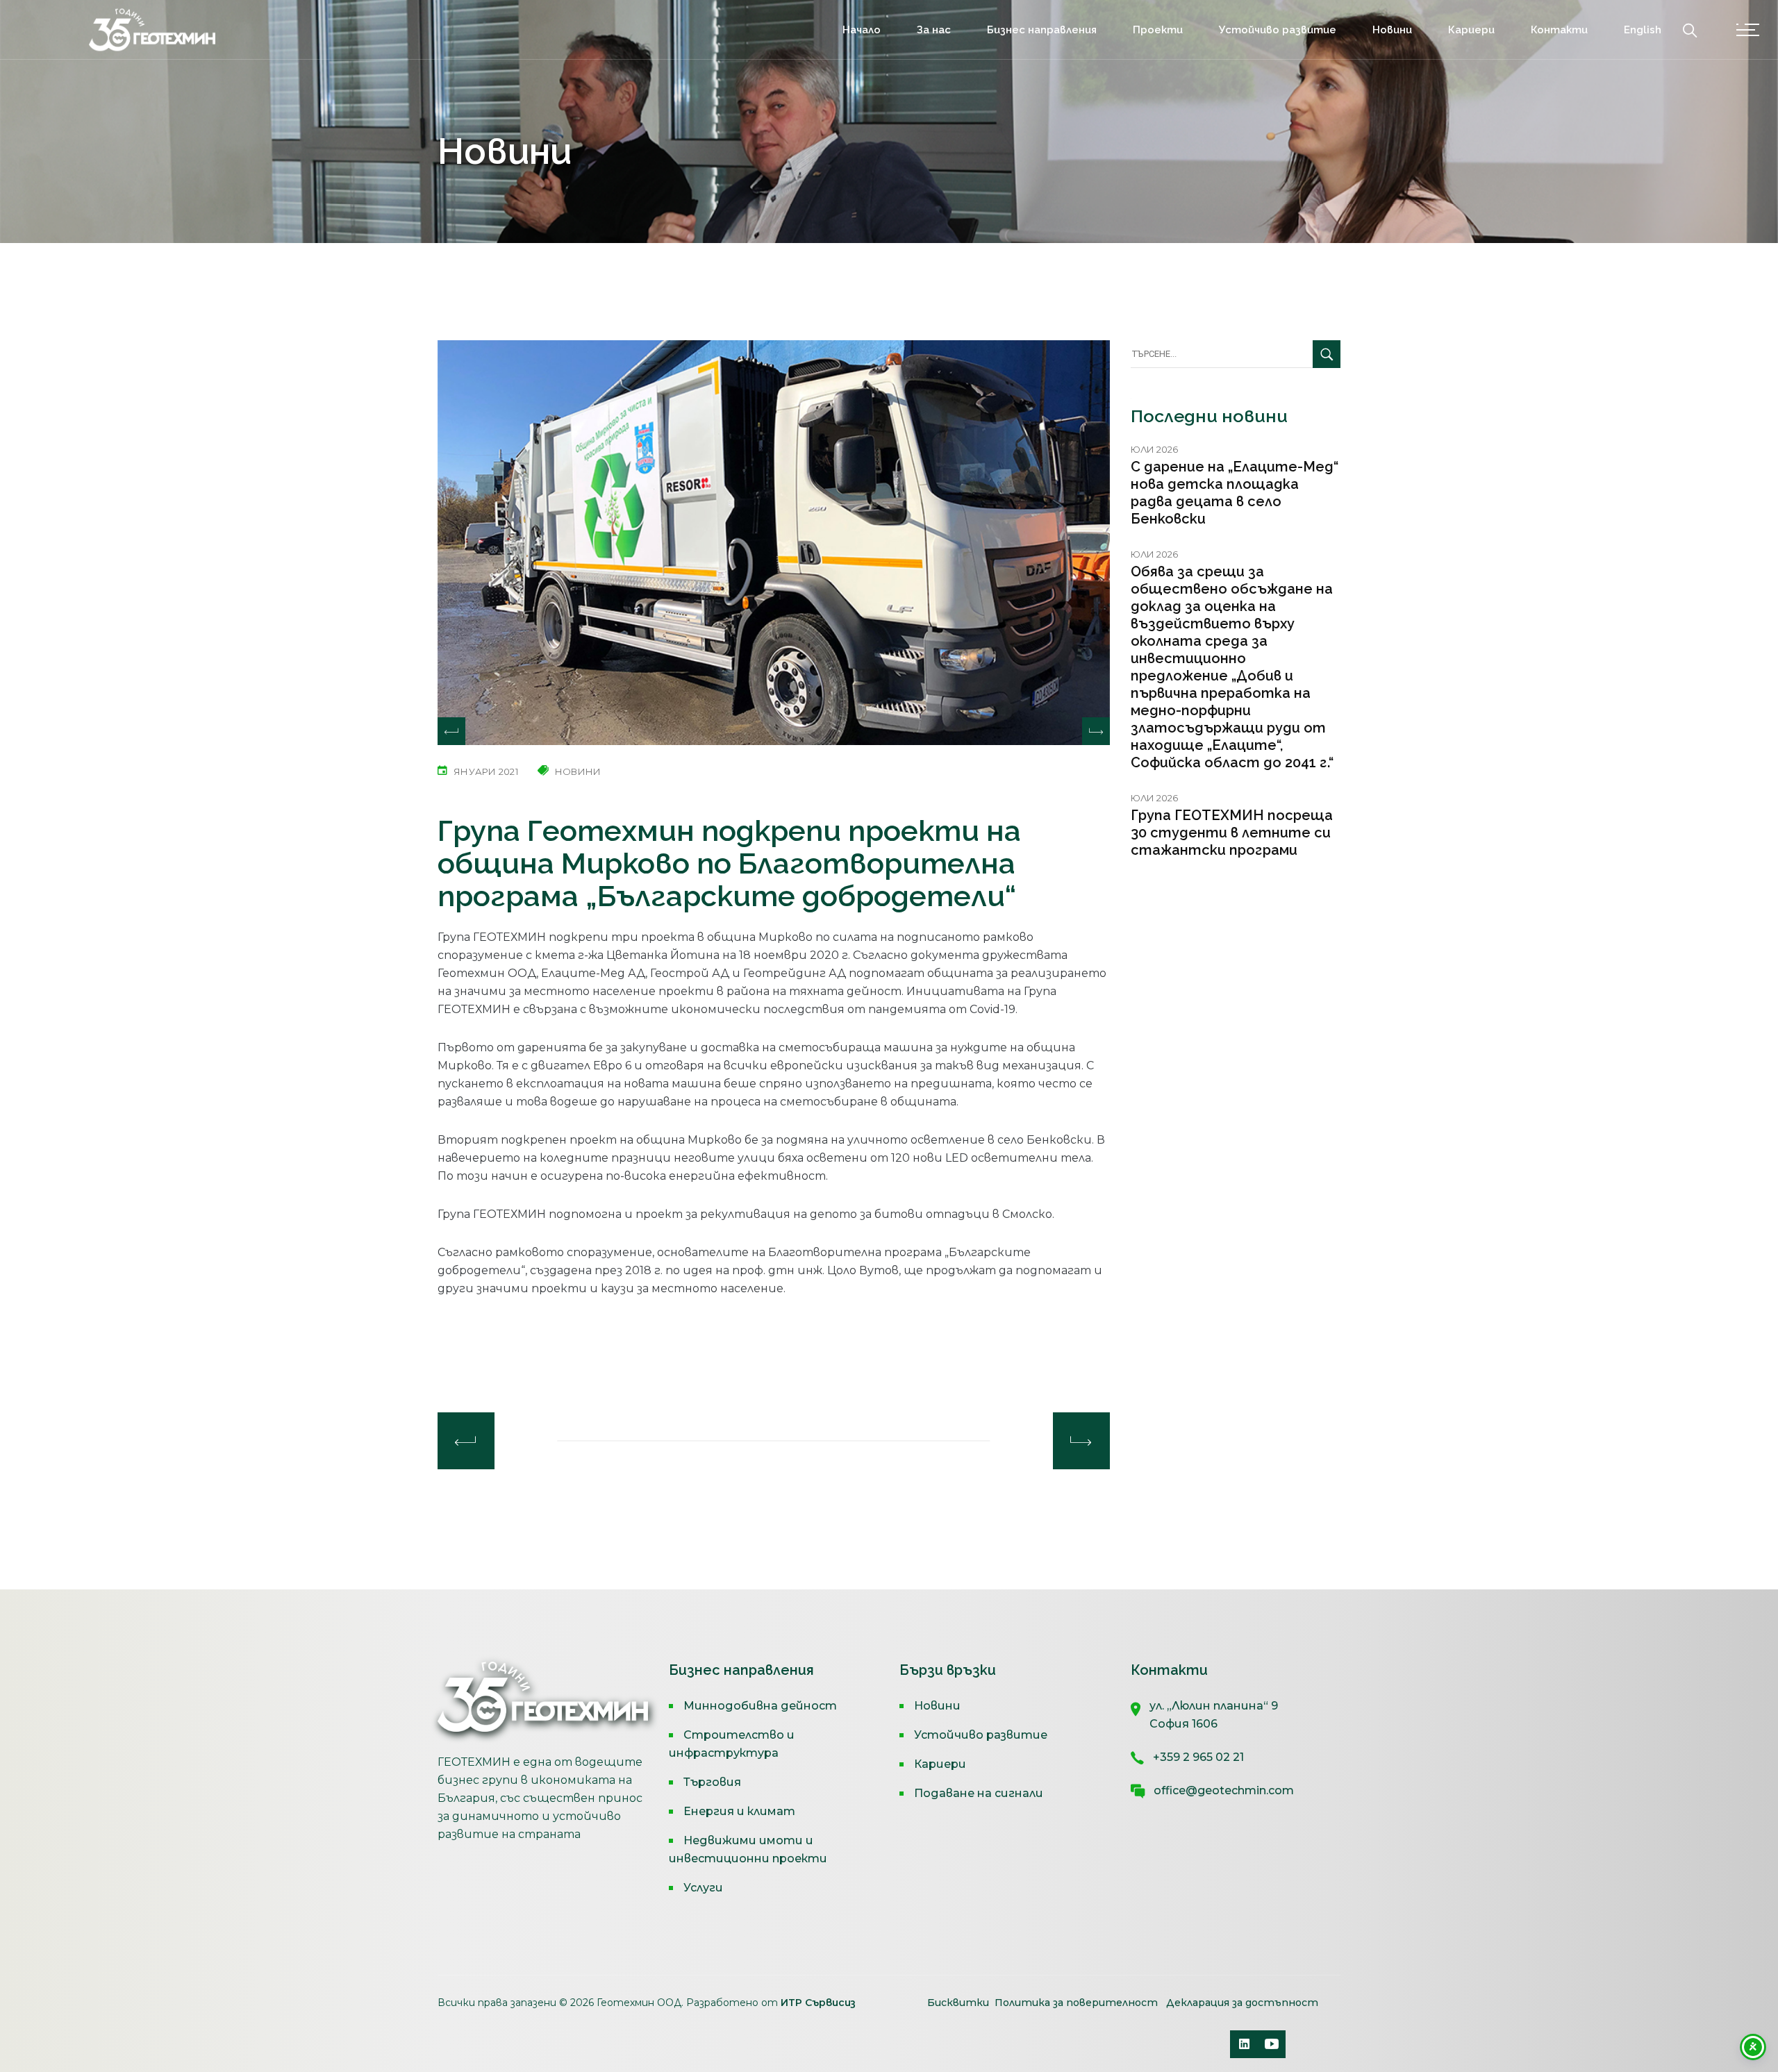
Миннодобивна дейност (760, 1706)
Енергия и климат (739, 1811)
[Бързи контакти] (1748, 30)
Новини (937, 1706)
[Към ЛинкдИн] (1244, 2044)
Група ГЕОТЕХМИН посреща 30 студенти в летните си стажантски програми (1232, 833)
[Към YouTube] (1272, 2044)
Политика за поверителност (1076, 2003)
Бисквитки (959, 2003)
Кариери (940, 1764)
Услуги (703, 1888)
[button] (1096, 731)
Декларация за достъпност (1242, 2003)
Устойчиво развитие (981, 1735)
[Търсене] (1689, 29)
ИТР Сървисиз (818, 2003)
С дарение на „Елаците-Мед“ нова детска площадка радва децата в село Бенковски (1235, 493)
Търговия (712, 1782)
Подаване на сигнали (979, 1793)
